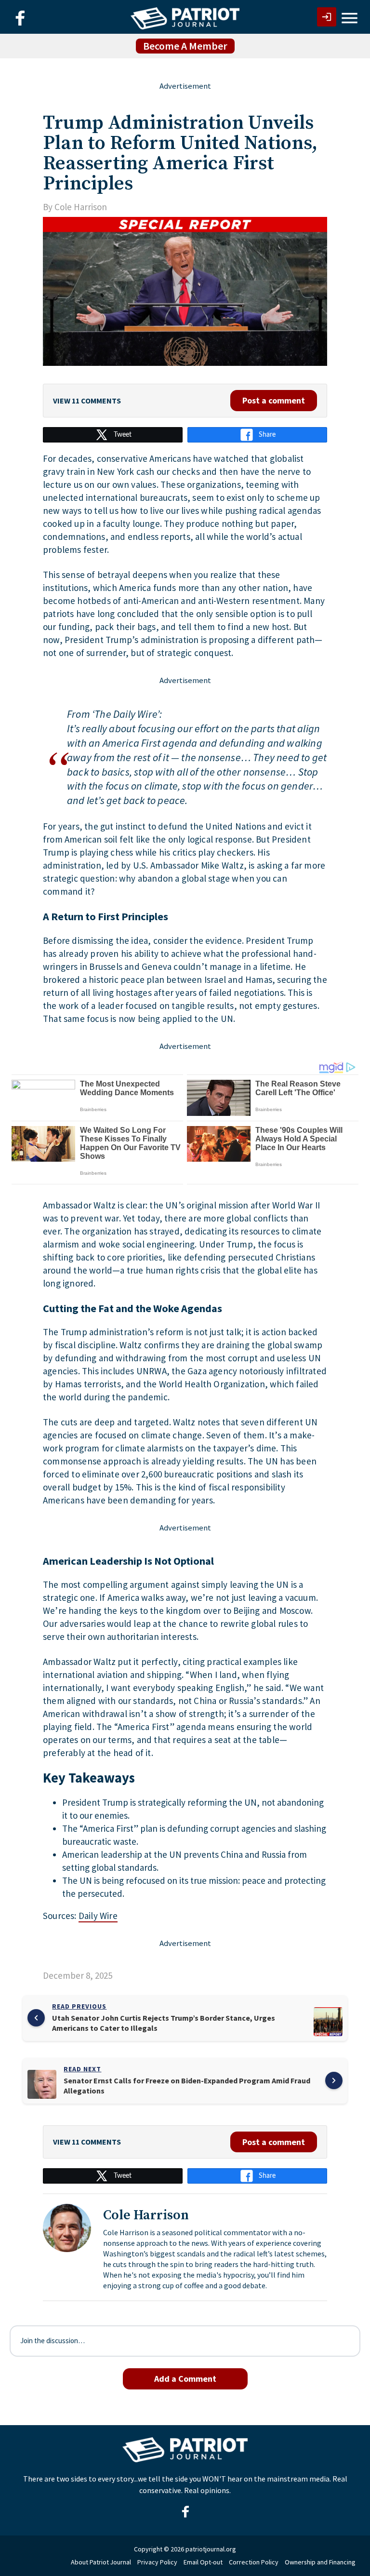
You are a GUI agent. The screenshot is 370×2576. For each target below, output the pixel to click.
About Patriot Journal (101, 2562)
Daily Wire (98, 1916)
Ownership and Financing (320, 2562)
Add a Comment (185, 2379)
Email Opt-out (203, 2562)
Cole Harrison (81, 207)
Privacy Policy (157, 2562)
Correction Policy (254, 2562)
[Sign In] (327, 17)
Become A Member (185, 46)
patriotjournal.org (211, 2549)
